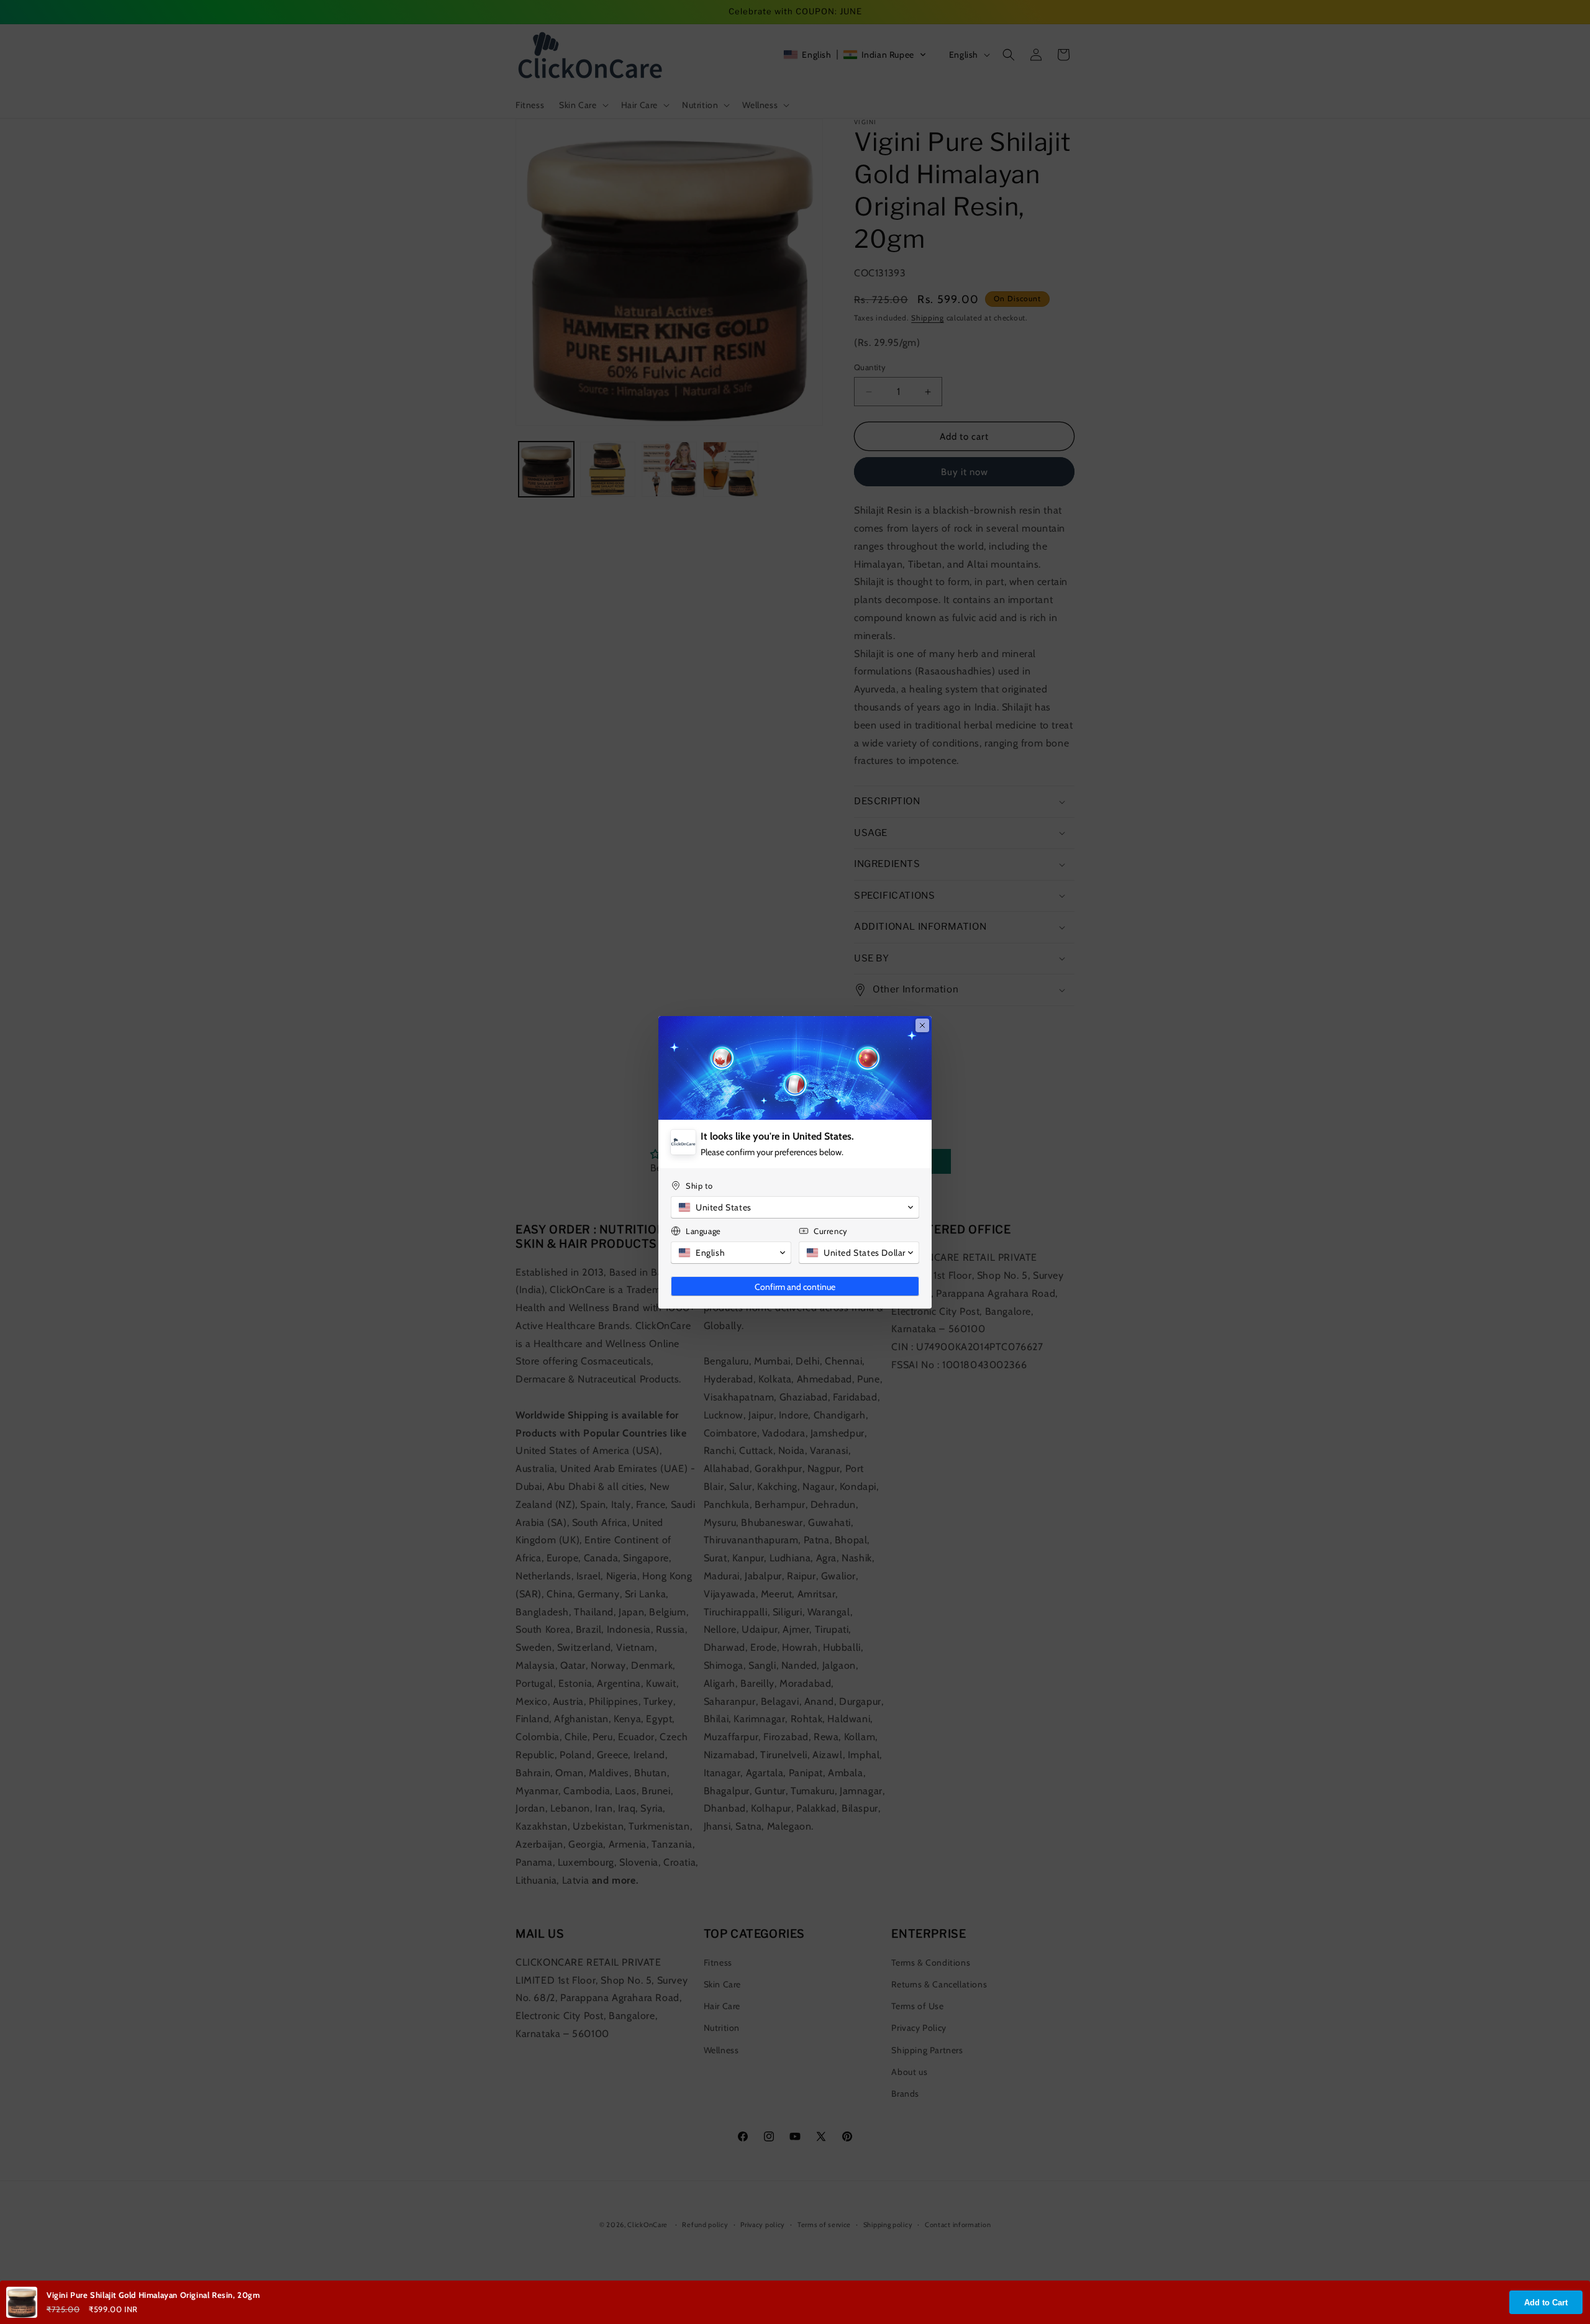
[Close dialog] (922, 1025)
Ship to (699, 1186)
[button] (795, 1207)
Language (703, 1231)
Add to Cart (1546, 2303)
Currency (831, 1231)
